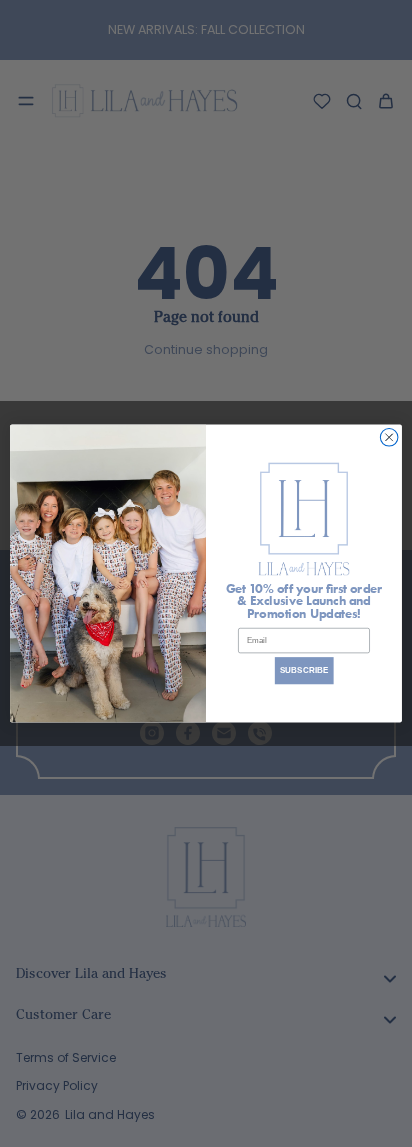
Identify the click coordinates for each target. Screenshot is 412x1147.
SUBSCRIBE (304, 670)
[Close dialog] (389, 438)
